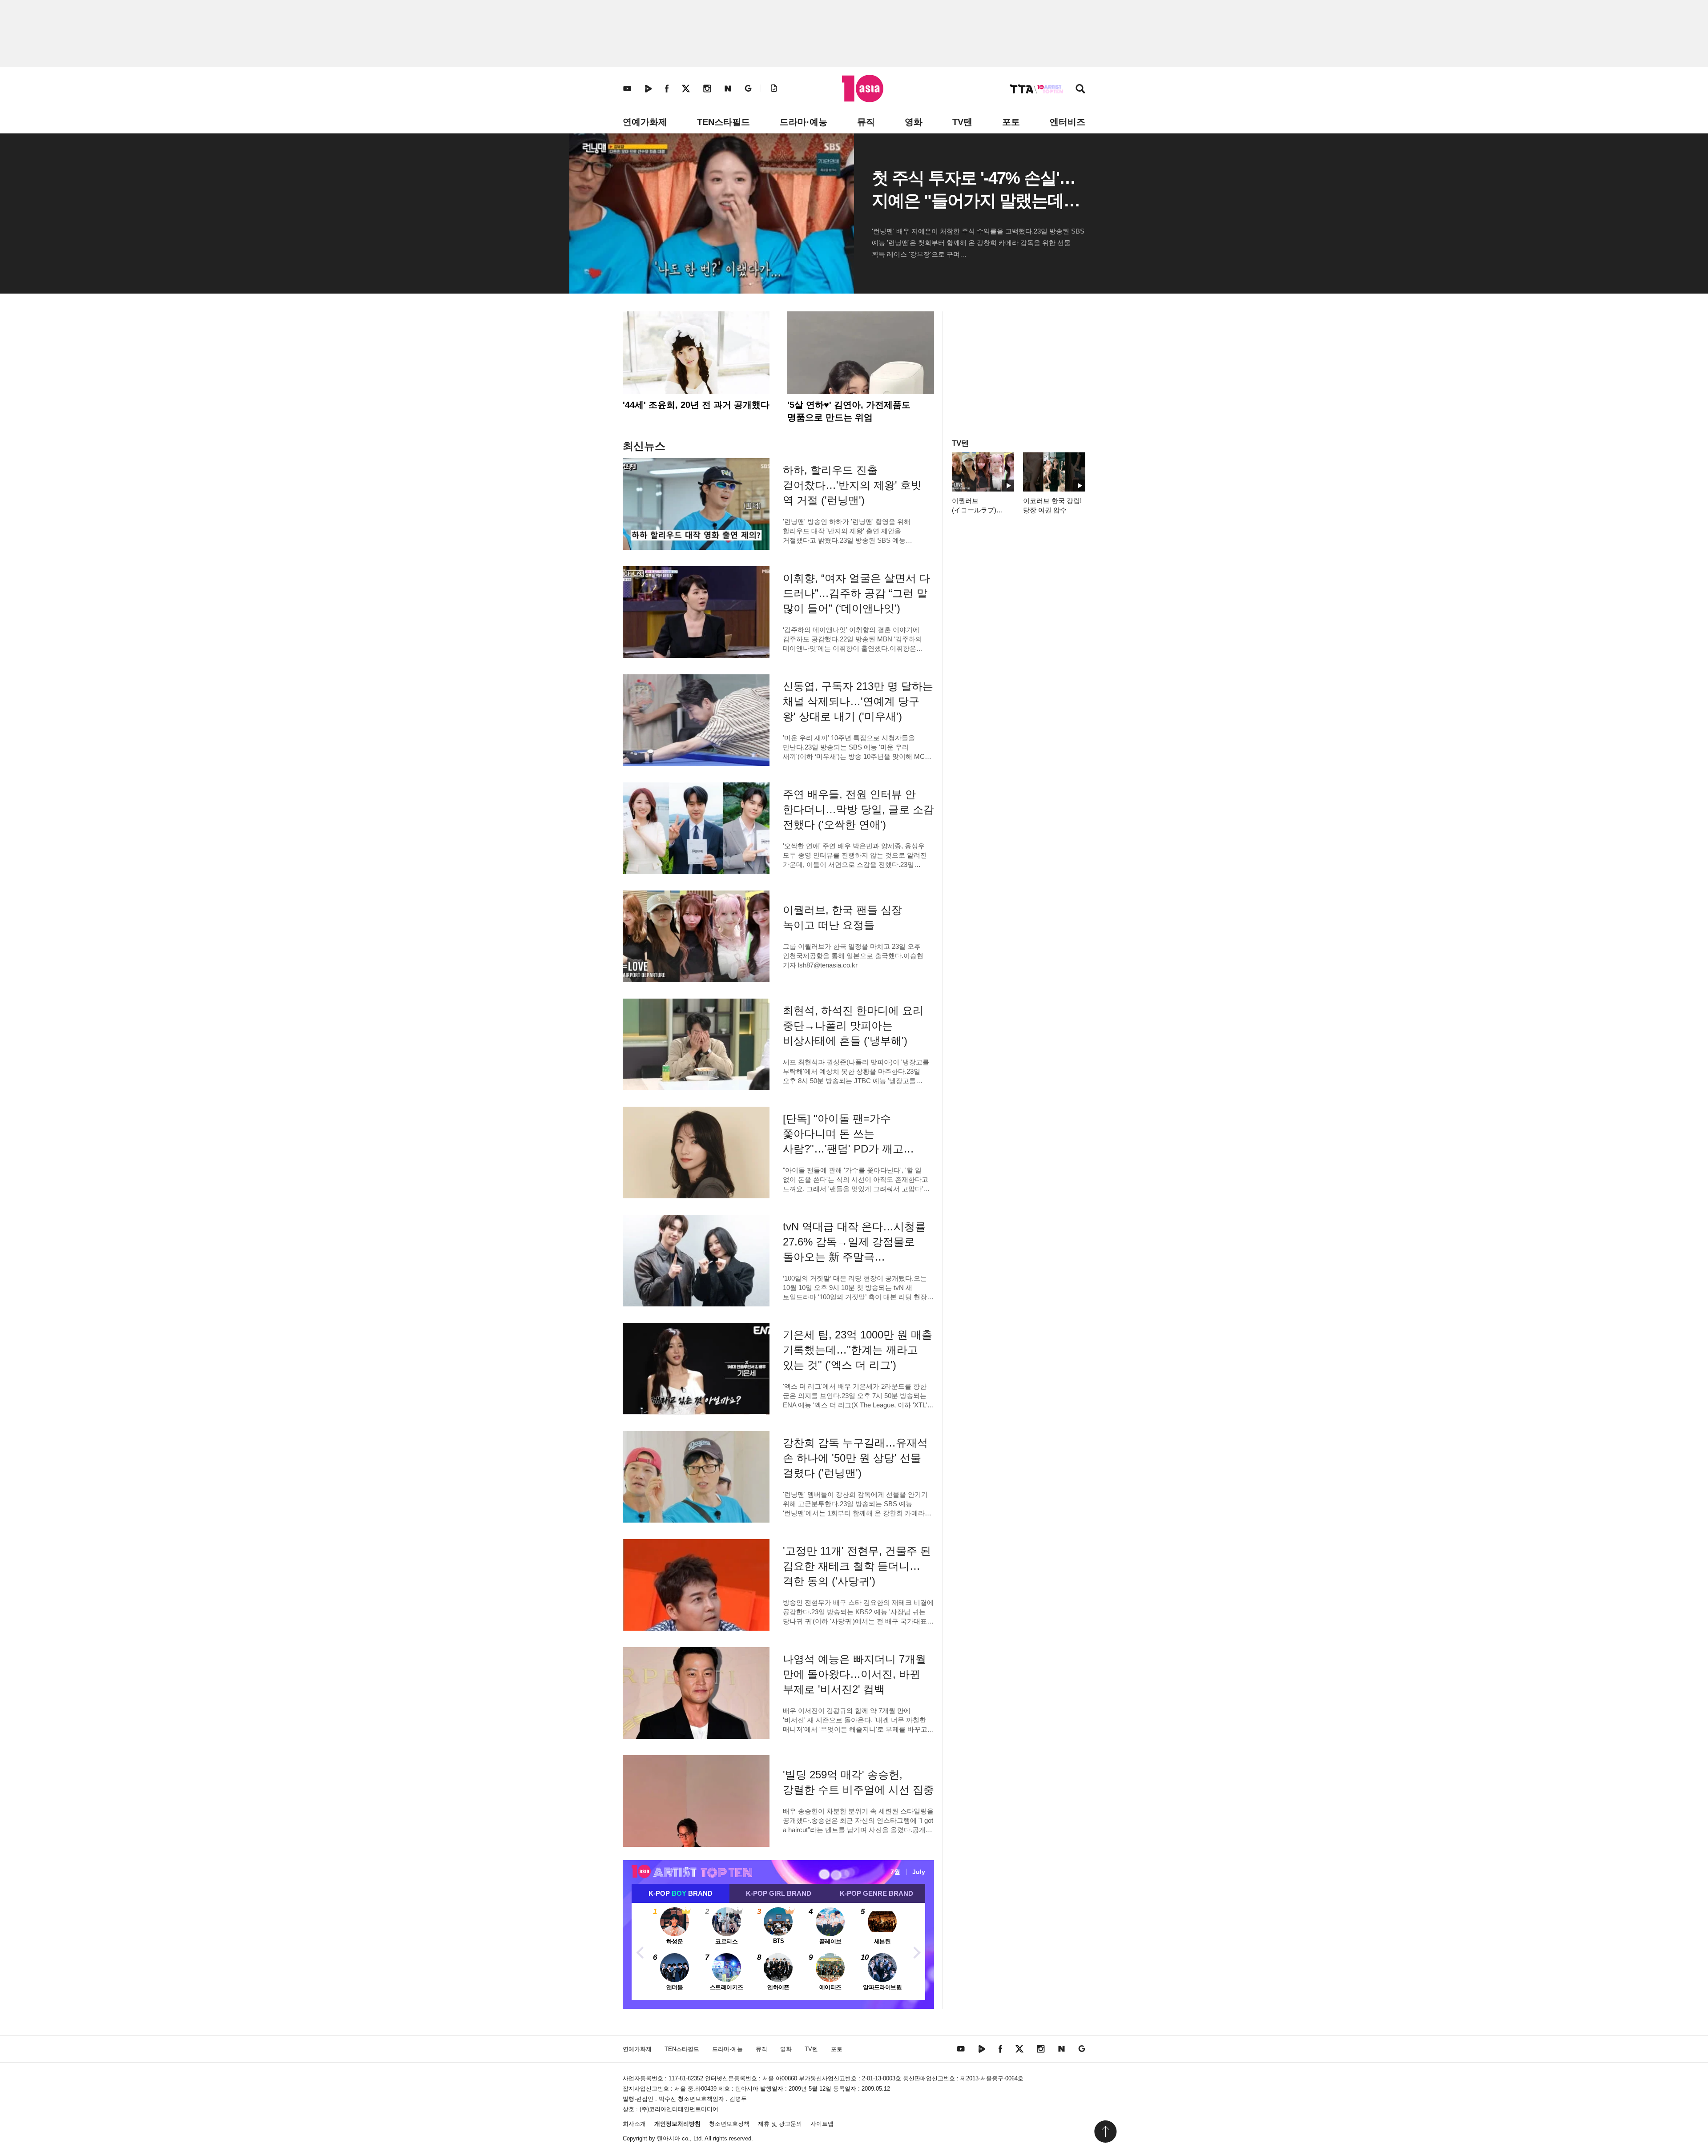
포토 (1011, 122)
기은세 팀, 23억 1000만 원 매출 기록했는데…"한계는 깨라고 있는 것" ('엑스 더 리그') (858, 1350)
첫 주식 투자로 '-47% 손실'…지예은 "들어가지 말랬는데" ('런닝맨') (973, 201)
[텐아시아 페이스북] (667, 88)
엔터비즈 (1067, 122)
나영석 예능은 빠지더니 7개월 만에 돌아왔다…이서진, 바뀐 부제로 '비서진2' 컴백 (854, 1674)
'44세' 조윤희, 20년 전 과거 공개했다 (696, 405)
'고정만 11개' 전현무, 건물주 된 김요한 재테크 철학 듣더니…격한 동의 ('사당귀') (857, 1566)
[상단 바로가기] (1105, 2132)
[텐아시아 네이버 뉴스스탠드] (728, 88)
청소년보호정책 (729, 2124)
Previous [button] (640, 1951)
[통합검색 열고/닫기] (1080, 90)
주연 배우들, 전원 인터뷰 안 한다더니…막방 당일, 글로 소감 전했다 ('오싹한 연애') (858, 809)
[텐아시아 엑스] (686, 88)
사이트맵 (822, 2124)
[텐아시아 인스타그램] (707, 88)
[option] (778, 1951)
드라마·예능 (804, 122)
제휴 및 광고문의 (780, 2124)
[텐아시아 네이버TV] (648, 88)
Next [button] (916, 1951)
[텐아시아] (863, 89)
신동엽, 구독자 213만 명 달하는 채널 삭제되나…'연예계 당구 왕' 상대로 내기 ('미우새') (858, 701)
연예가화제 (645, 122)
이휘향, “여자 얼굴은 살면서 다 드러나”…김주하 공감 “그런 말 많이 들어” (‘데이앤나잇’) (856, 593)
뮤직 (866, 122)
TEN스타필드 (723, 122)
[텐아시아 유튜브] (627, 88)
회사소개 (634, 2124)
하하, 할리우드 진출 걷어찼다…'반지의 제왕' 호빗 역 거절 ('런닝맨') (852, 485)
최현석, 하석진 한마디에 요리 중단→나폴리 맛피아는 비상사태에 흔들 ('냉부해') (853, 1026)
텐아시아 (669, 2138)
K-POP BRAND (681, 1893)
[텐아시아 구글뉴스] (748, 88)
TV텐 (962, 122)
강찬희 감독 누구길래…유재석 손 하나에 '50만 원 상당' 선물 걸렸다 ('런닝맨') (855, 1458)
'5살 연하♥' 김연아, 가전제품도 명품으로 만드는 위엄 (849, 411)
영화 (914, 122)
